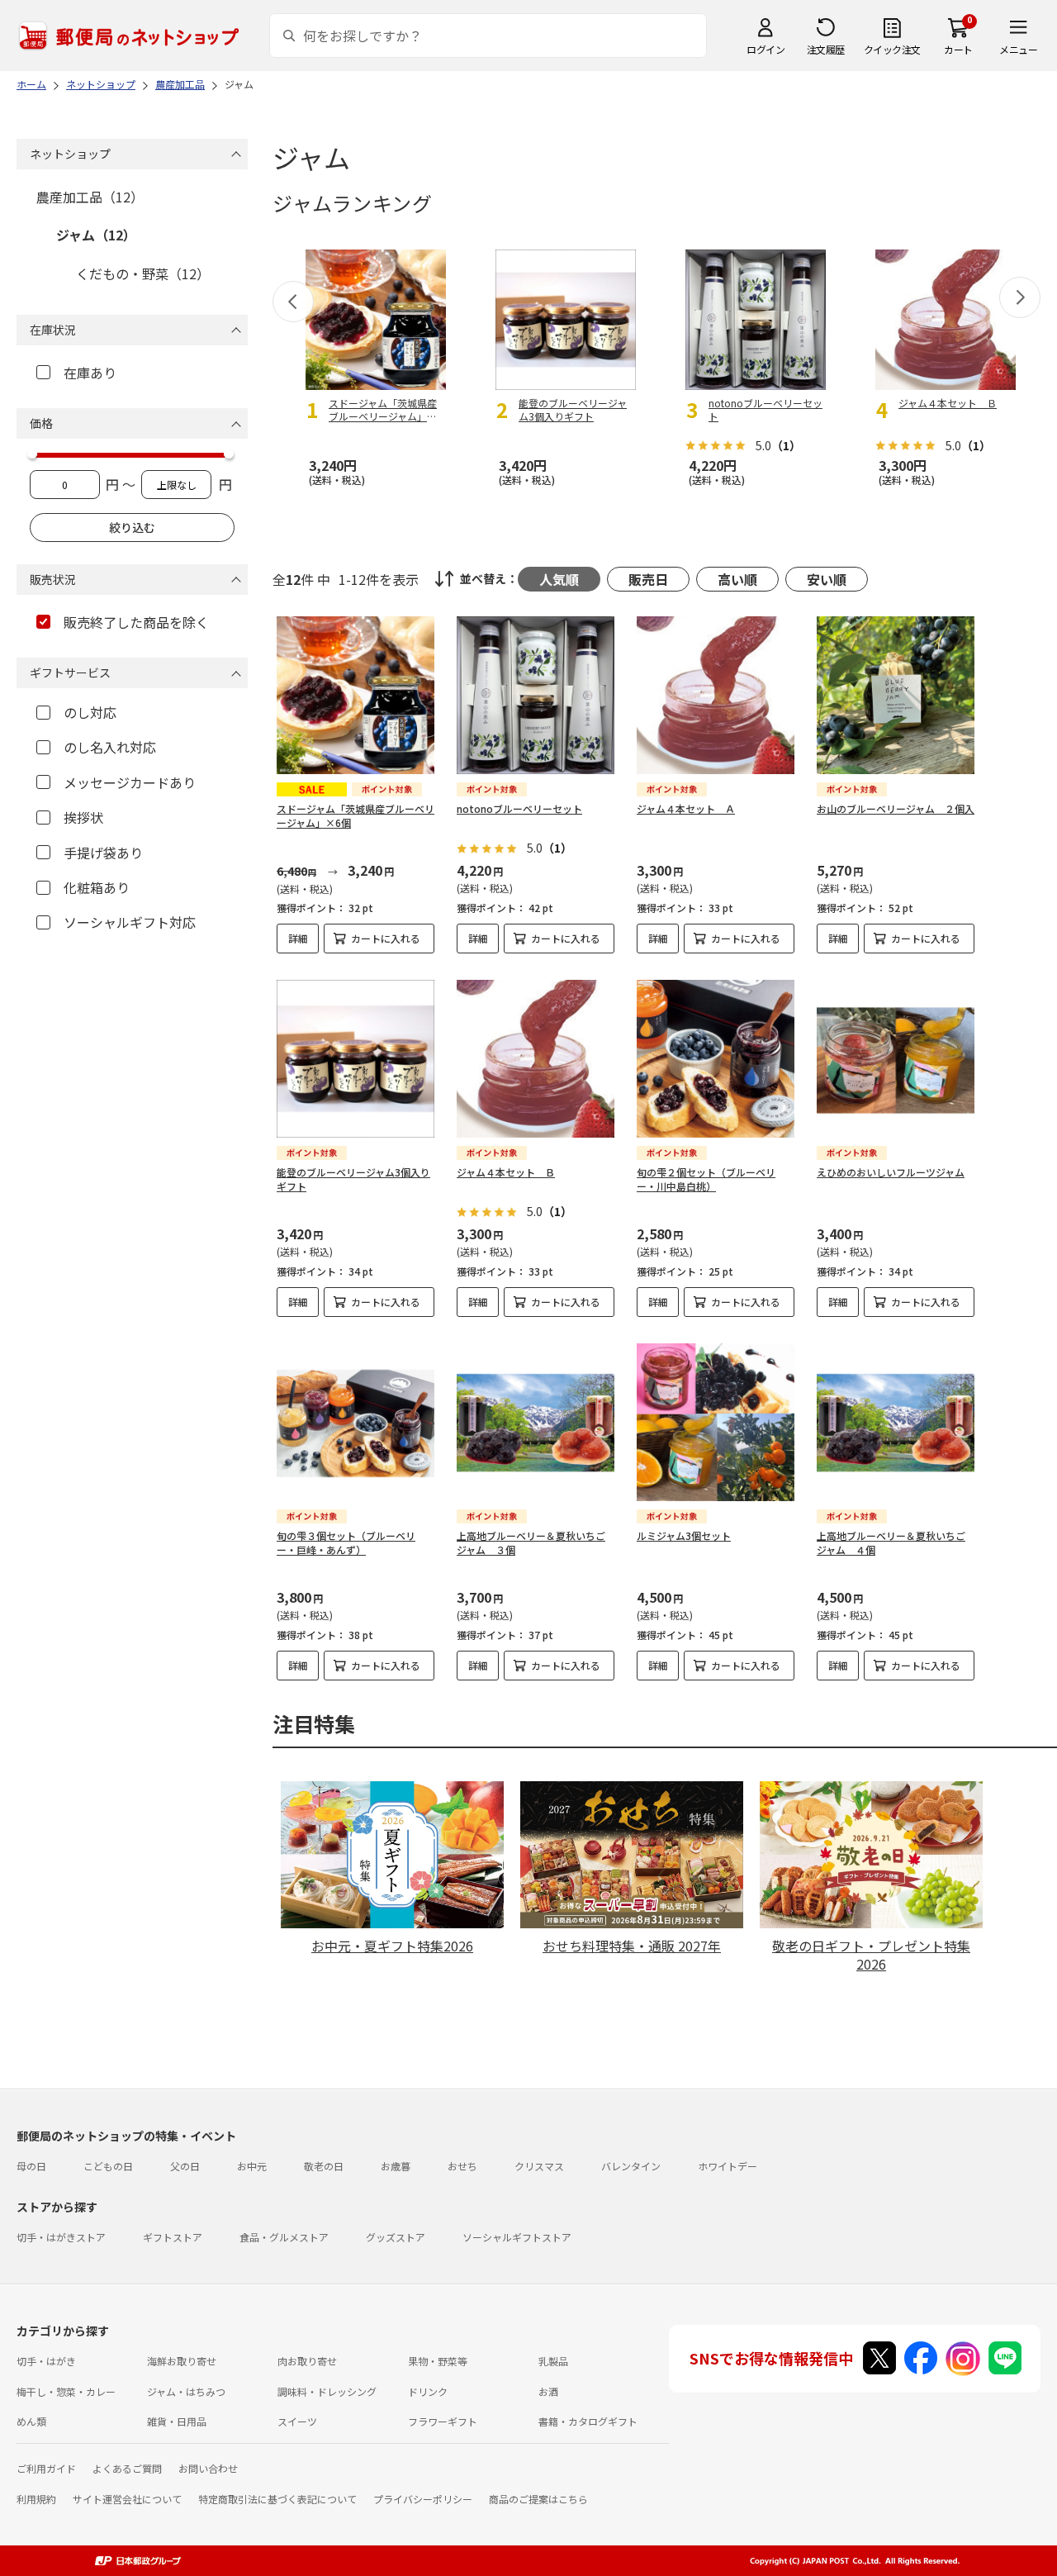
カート (958, 49)
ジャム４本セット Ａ (686, 808)
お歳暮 (396, 2166)
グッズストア (396, 2237)
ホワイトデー (728, 2166)
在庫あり (90, 373)
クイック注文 (892, 49)
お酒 (548, 2391)
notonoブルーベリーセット (519, 808)
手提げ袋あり (103, 853)
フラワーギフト (443, 2421)
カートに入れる (386, 938)
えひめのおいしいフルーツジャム (891, 1172)
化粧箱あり (97, 887)
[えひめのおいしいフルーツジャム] (896, 1059)
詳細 (298, 938)
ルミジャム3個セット (684, 1535)
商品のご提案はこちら (538, 2499)
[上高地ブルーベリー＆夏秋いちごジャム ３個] (536, 1422)
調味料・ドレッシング (327, 2391)
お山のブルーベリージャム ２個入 (896, 808)
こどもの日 (108, 2166)
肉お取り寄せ (307, 2361)
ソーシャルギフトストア (517, 2237)
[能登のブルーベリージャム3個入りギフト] (355, 1059)
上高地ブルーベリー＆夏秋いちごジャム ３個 (531, 1542)
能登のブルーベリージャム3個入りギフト (353, 1179)
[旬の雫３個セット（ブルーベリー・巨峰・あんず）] (355, 1422)
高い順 (737, 579)
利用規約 (36, 2499)
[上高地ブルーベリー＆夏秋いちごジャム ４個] (896, 1422)
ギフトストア (173, 2237)
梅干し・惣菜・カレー (66, 2391)
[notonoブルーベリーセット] (536, 695)
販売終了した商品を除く (136, 622)
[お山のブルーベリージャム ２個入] (896, 695)
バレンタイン (631, 2166)
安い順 (827, 579)
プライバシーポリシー (423, 2499)
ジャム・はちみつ (186, 2391)
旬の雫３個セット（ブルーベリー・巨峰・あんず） (346, 1542)
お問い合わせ (208, 2468)
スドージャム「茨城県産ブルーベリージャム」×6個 (355, 815)
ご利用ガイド (46, 2468)
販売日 (648, 579)
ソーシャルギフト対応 (130, 922)
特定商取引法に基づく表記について (277, 2499)
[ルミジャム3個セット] (716, 1422)
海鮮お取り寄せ (182, 2361)
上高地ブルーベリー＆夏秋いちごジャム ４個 (891, 1542)
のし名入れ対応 (110, 747)
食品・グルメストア (284, 2237)
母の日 (31, 2166)
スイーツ (297, 2421)
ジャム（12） (96, 235)
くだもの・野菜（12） (143, 273)
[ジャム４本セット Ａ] (716, 695)
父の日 (185, 2166)
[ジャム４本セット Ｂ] (536, 1059)
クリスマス (539, 2166)
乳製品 (553, 2361)
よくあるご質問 (127, 2468)
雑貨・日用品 (177, 2421)
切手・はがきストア (61, 2237)
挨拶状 (83, 817)
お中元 (252, 2166)
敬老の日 (324, 2166)
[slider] (32, 454)
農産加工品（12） (90, 197)
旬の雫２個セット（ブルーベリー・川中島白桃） (706, 1179)
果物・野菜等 (438, 2361)
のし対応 (90, 712)
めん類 (31, 2421)
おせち (462, 2166)
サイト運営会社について (127, 2499)
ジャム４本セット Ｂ (506, 1172)
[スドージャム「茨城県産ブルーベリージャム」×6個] (355, 695)
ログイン (765, 49)
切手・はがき (46, 2361)
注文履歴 (826, 49)
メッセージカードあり (130, 782)
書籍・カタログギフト (588, 2421)
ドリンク (428, 2391)
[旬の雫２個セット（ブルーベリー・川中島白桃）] (716, 1059)
